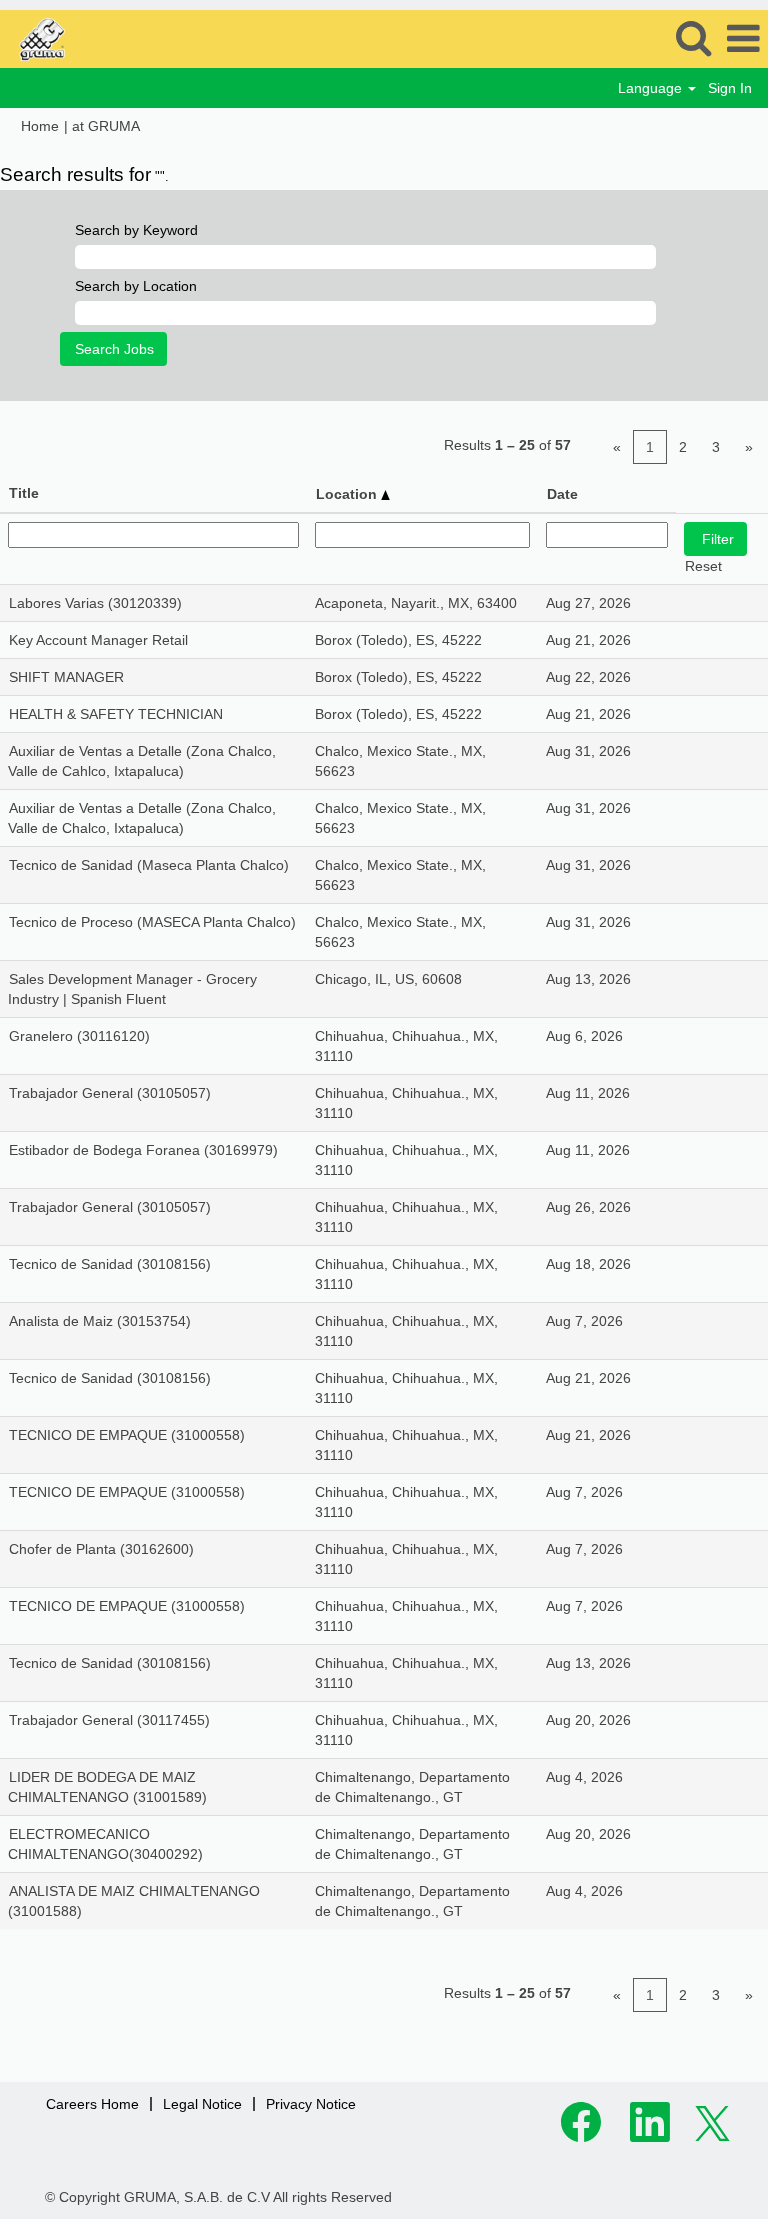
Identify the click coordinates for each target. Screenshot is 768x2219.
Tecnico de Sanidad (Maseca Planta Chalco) (149, 865)
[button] (743, 38)
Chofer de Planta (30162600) (101, 1549)
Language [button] (652, 88)
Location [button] (348, 494)
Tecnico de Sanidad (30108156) (110, 1264)
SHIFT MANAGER (66, 677)
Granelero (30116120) (79, 1036)
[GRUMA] (90, 38)
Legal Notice (202, 2104)
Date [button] (562, 494)
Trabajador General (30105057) (110, 1093)
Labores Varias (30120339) (95, 603)
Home (40, 126)
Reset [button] (703, 566)
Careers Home (92, 2104)
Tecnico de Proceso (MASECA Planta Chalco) (152, 922)
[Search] (693, 37)
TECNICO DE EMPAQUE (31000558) (127, 1435)
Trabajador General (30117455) (109, 1720)
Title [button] (24, 493)
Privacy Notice (311, 2104)
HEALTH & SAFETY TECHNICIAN (116, 714)
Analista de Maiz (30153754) (100, 1321)
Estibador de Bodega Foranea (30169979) (143, 1150)
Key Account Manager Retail (98, 640)
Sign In (730, 88)
